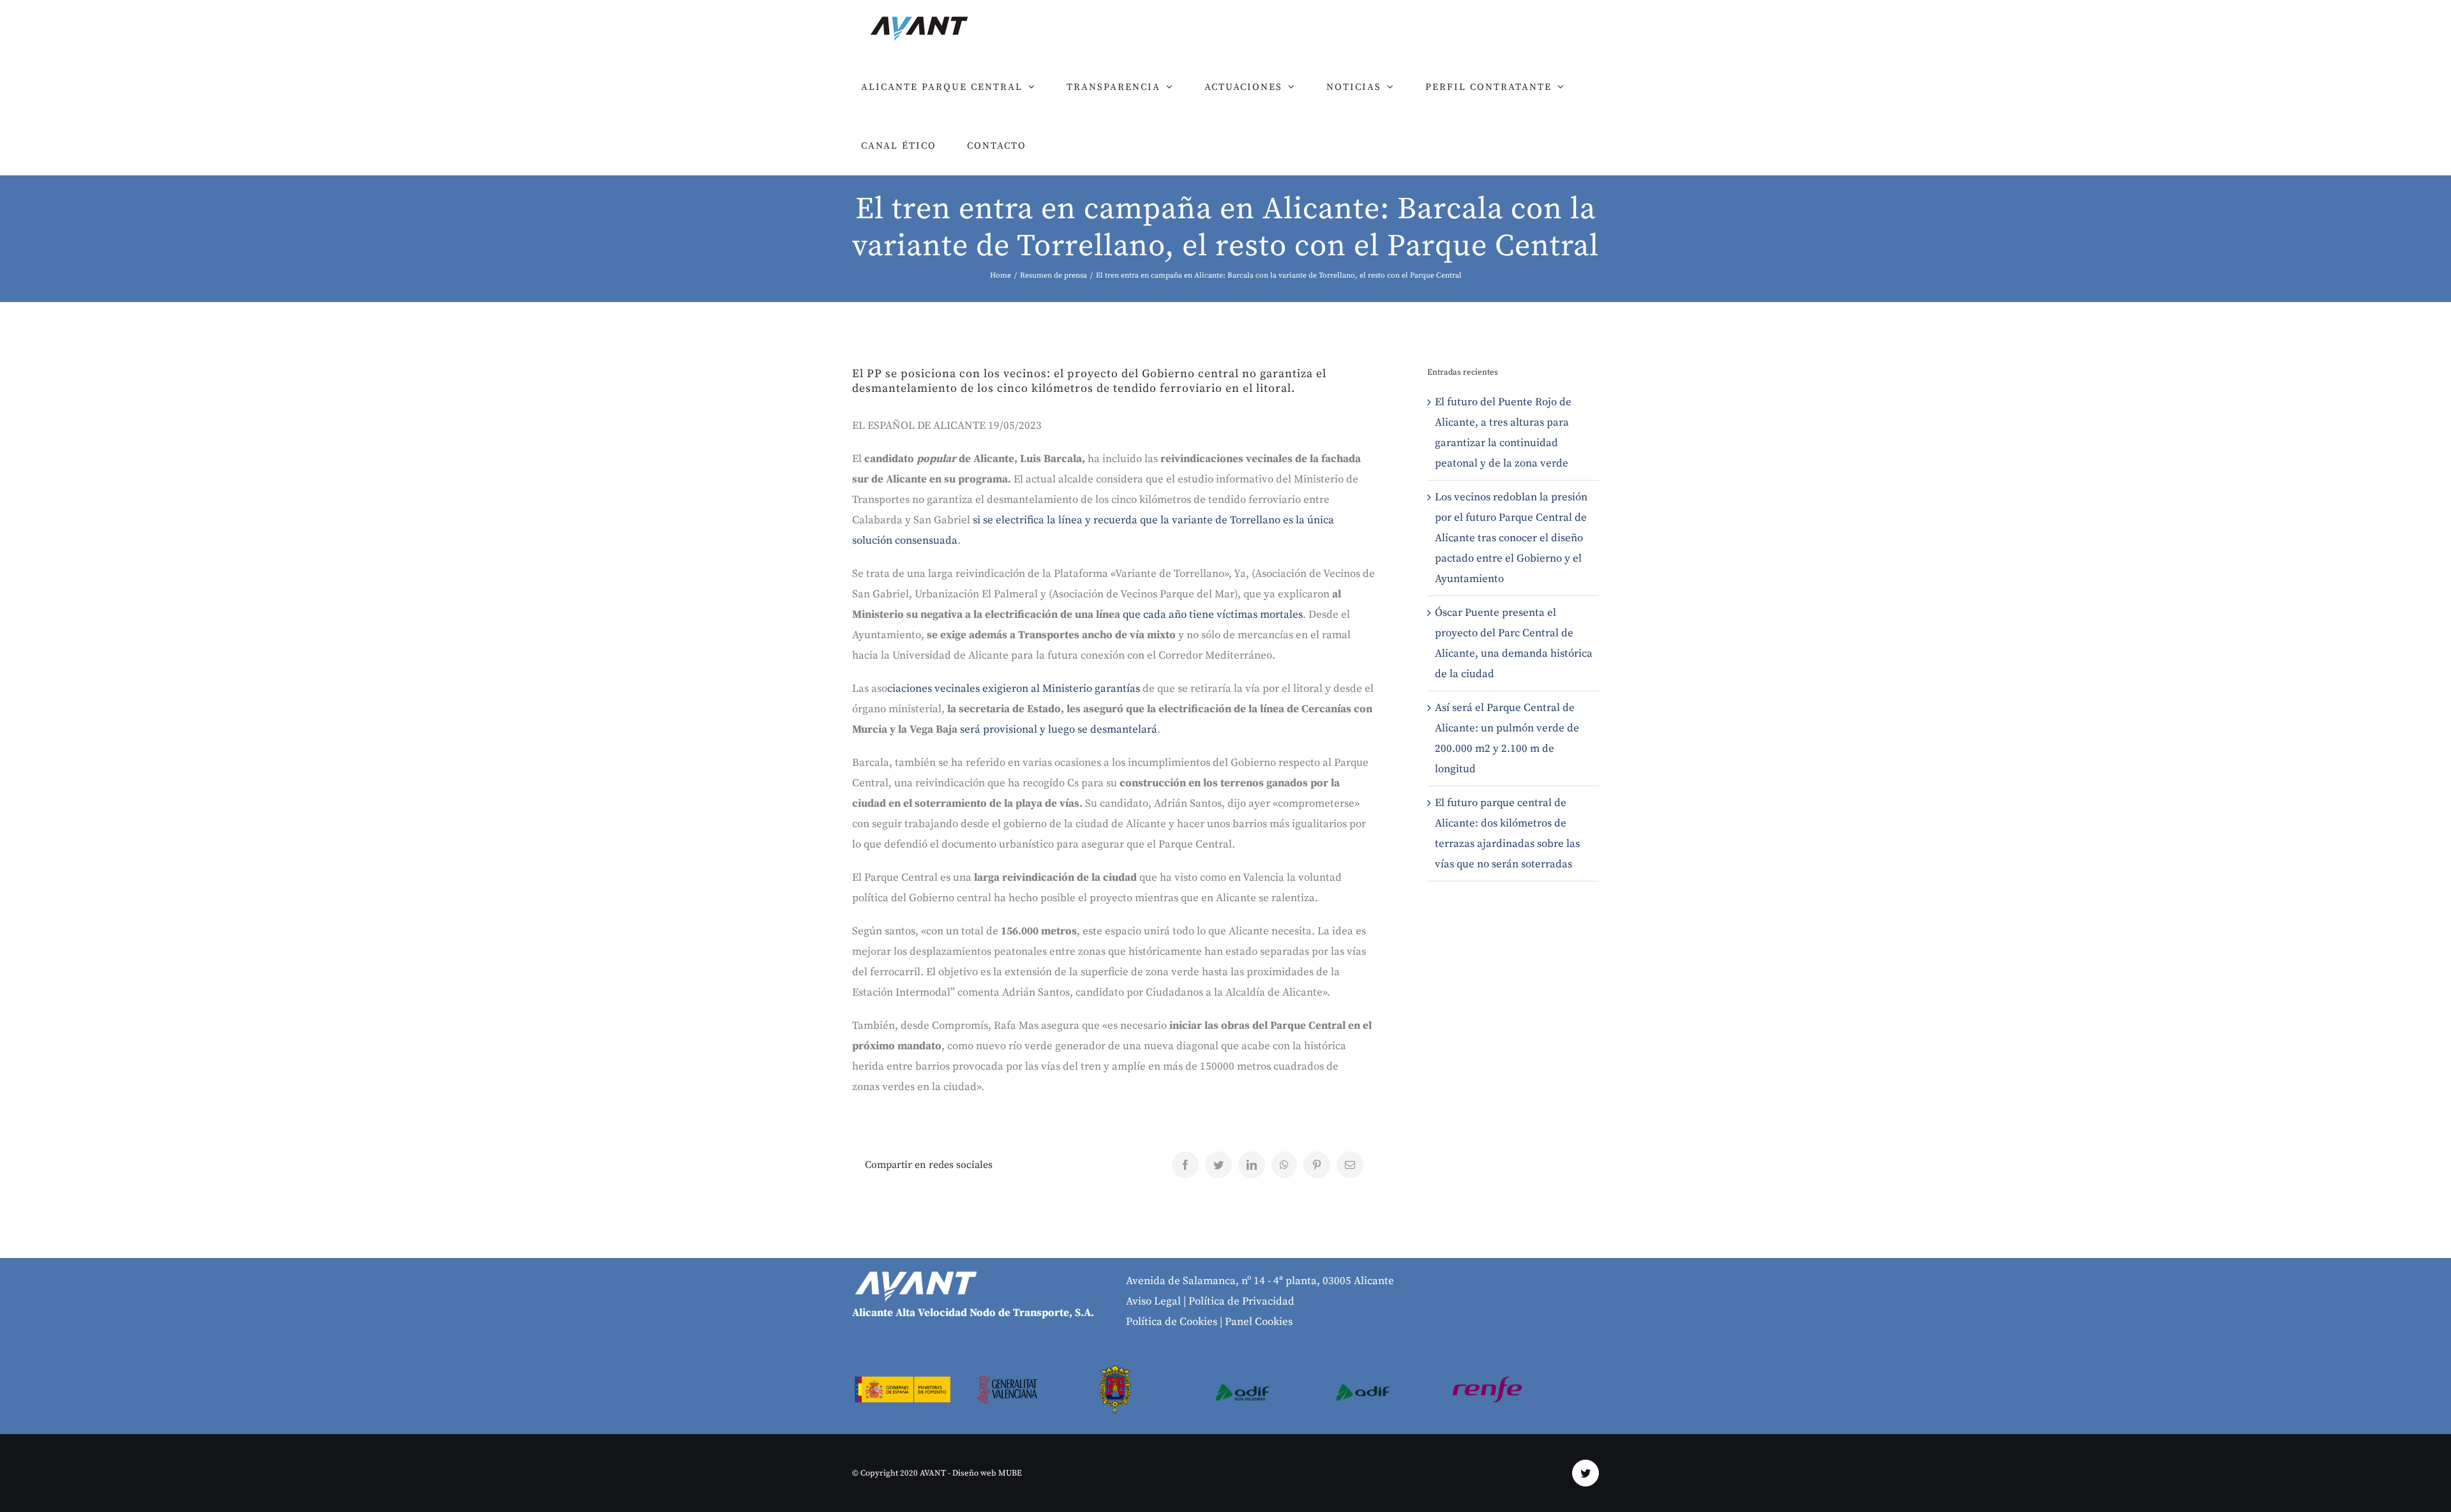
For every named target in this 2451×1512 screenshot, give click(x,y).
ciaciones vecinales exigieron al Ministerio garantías (1014, 689)
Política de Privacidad (1241, 1301)
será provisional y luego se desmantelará (1057, 730)
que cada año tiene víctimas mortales (1213, 615)
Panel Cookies (1259, 1322)
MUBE (1010, 1473)
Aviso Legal (1153, 1301)
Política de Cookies (1172, 1322)
